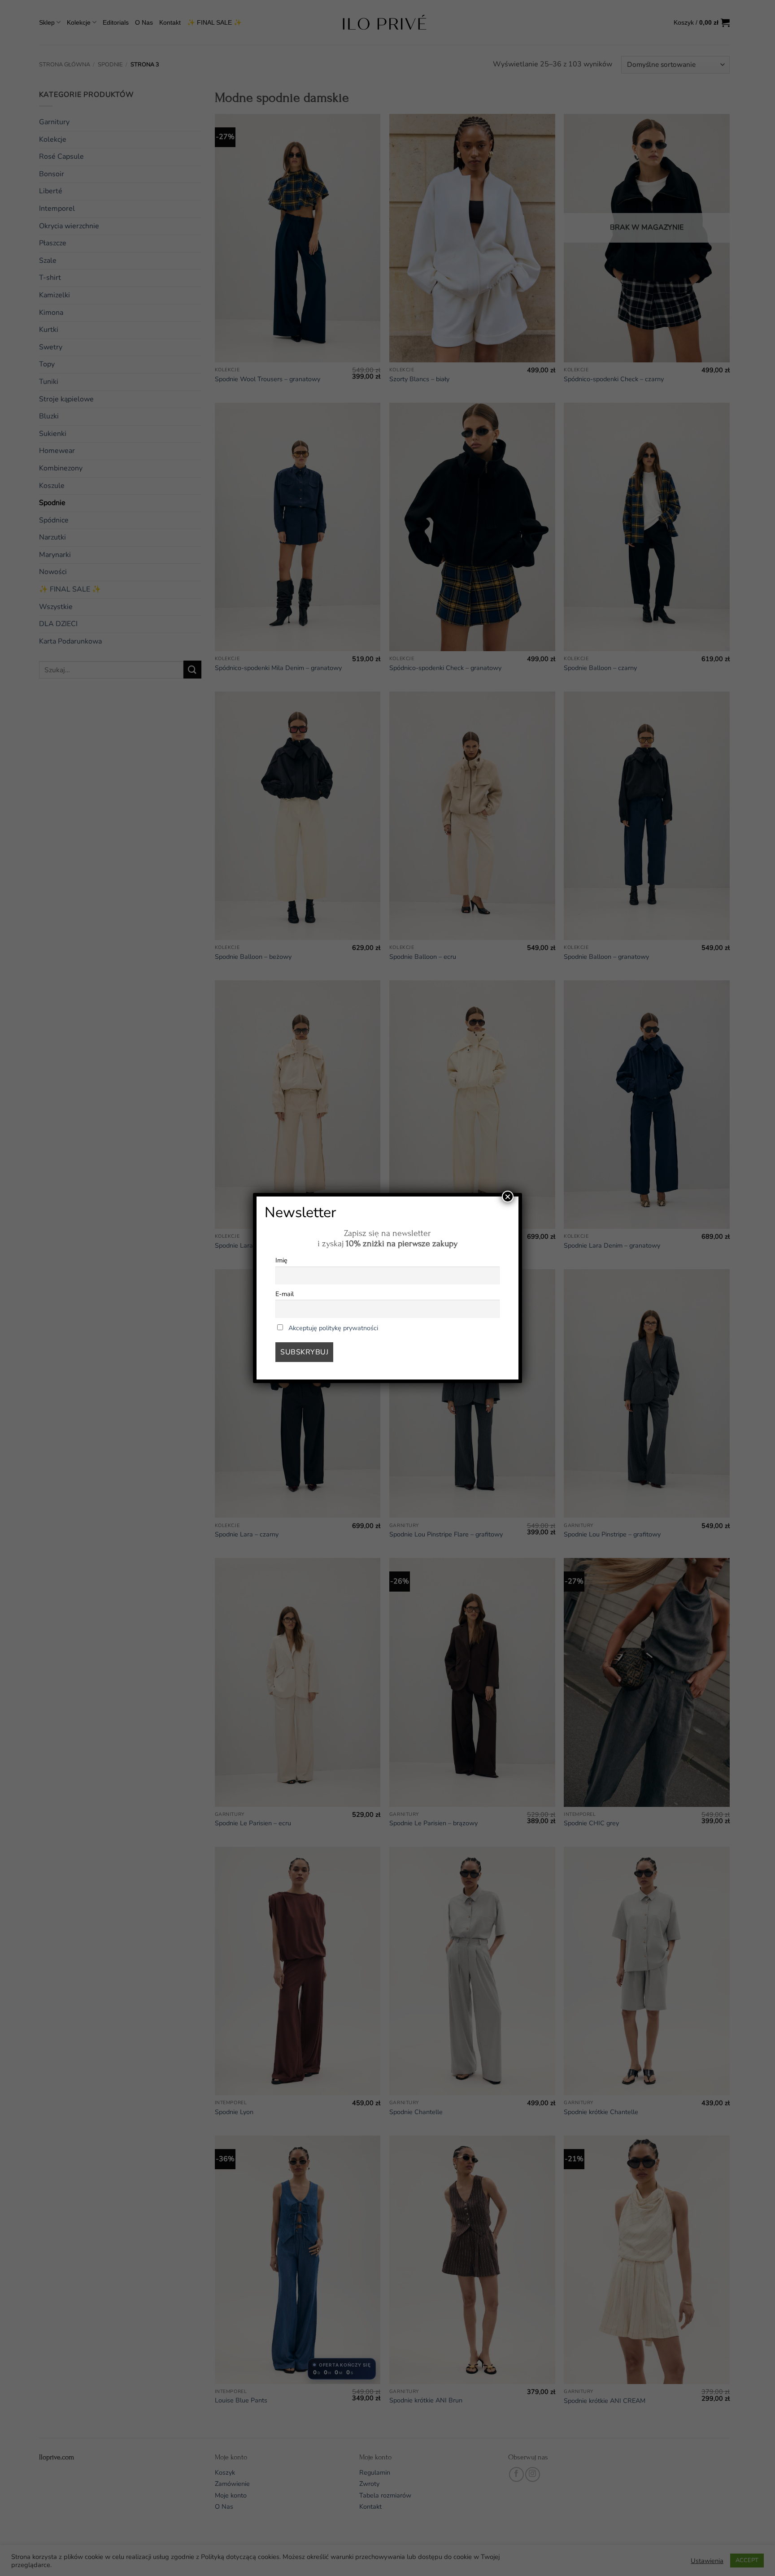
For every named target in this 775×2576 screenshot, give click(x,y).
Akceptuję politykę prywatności (333, 1328)
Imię (281, 1260)
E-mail (285, 1294)
